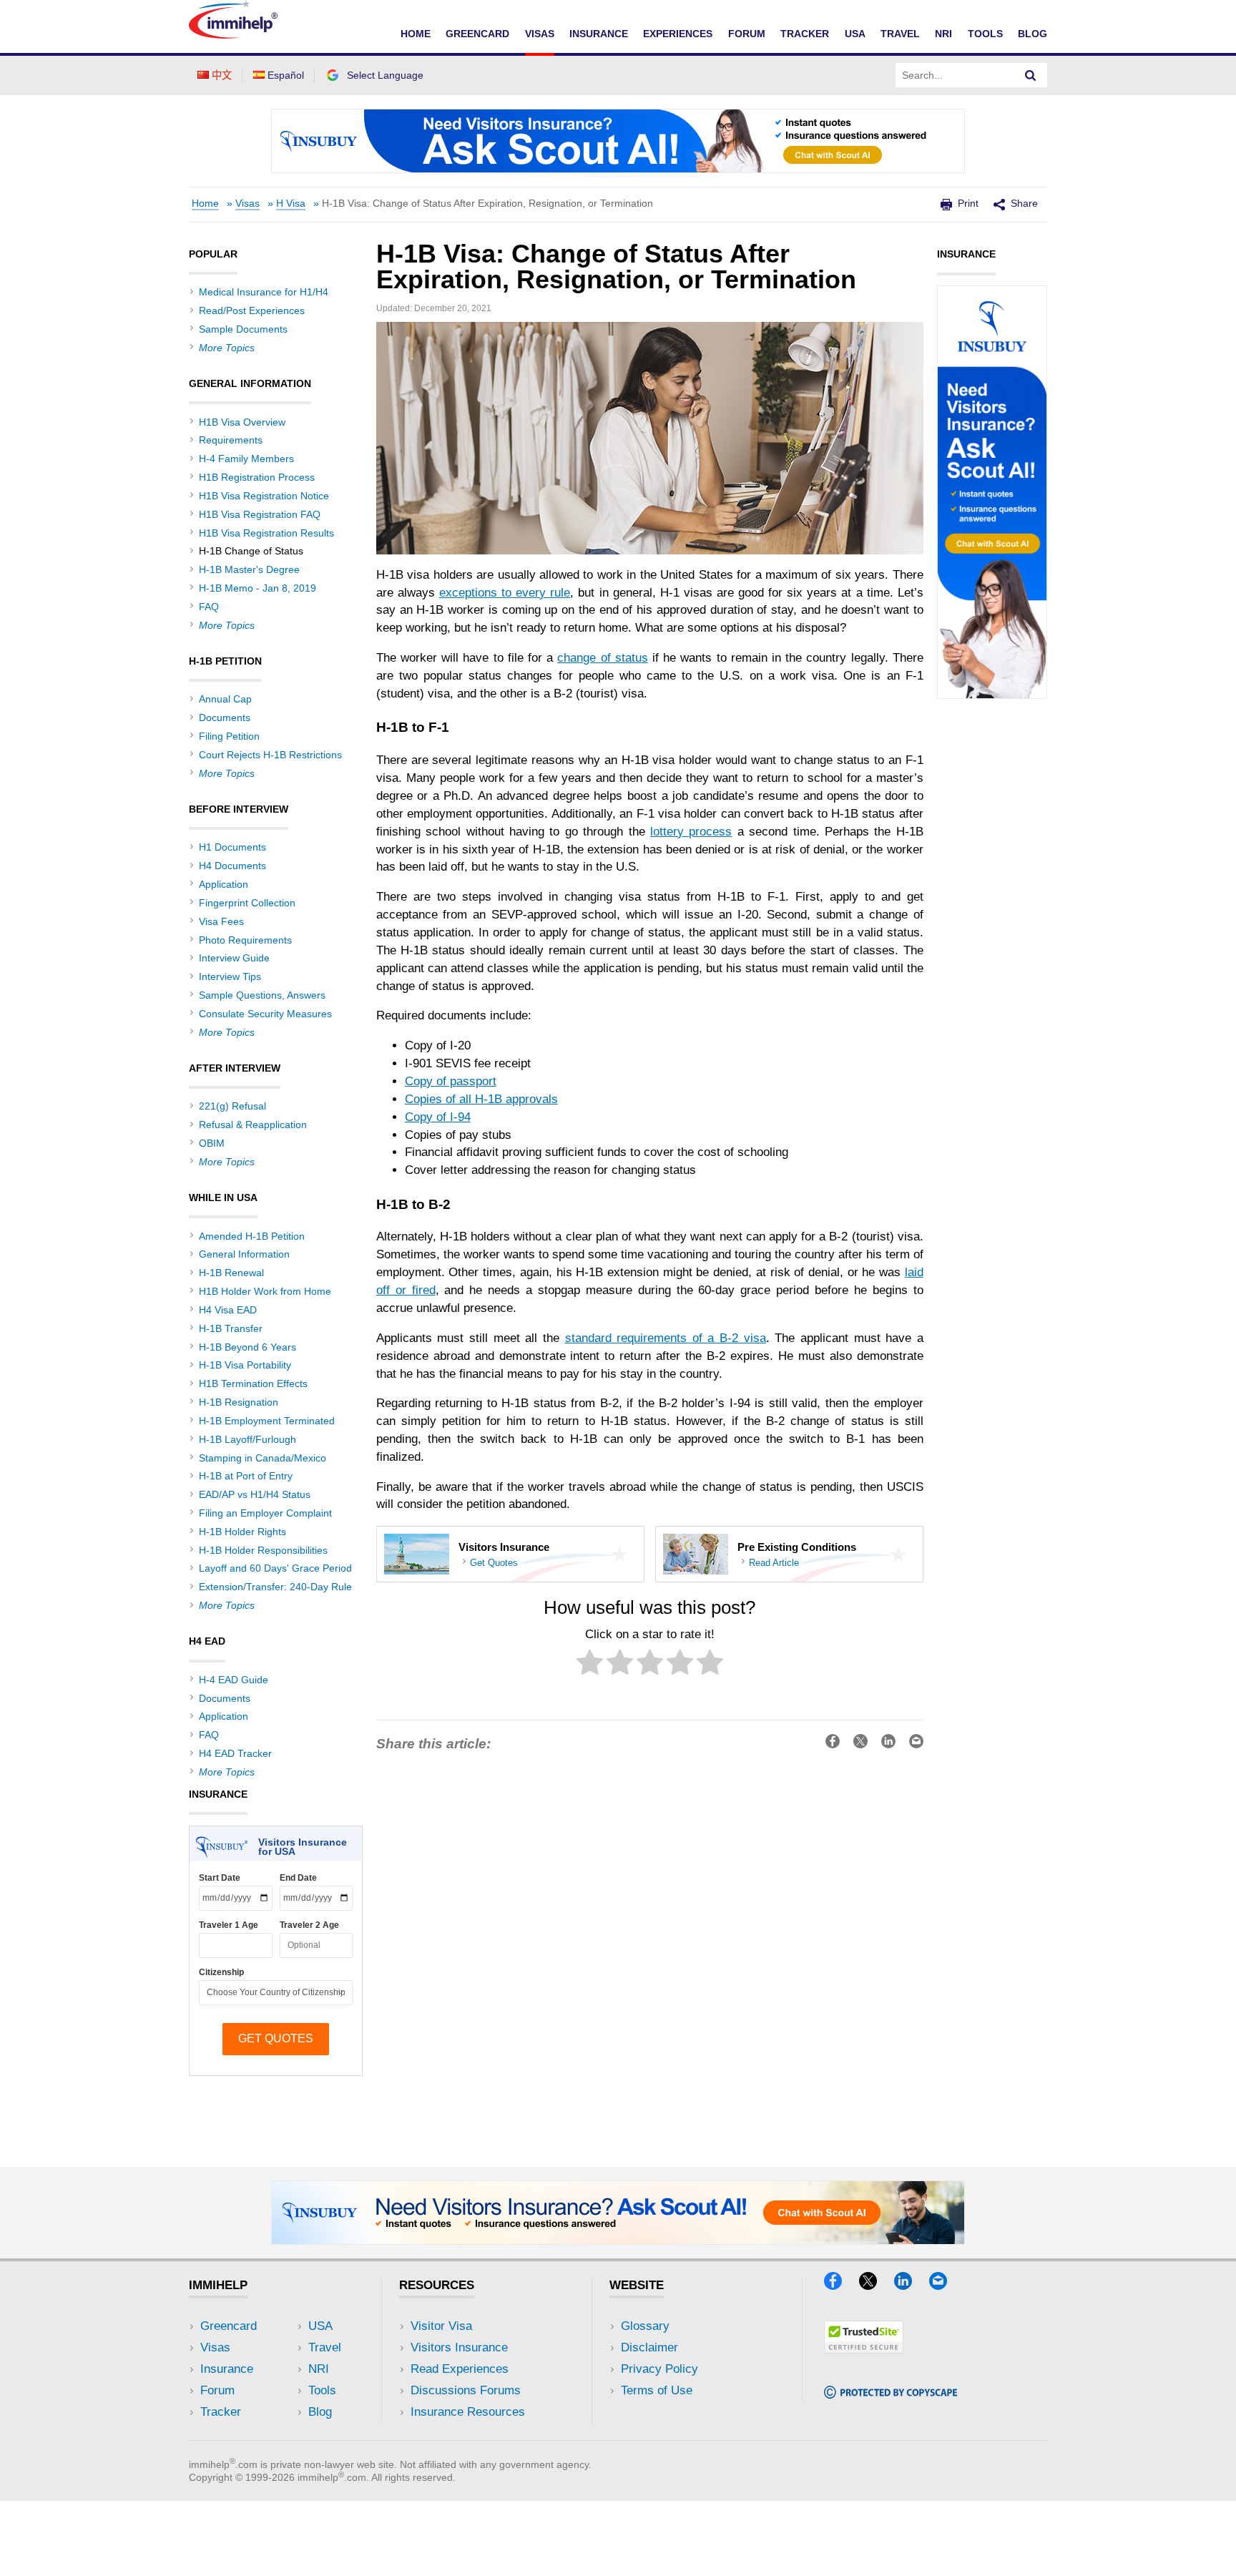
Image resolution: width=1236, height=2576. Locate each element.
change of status (602, 658)
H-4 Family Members (246, 459)
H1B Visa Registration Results (266, 533)
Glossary (645, 2326)
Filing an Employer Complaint (265, 1513)
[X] (875, 2285)
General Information (244, 1254)
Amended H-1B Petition (252, 1236)
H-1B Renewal (231, 1273)
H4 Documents (232, 866)
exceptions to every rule (505, 593)
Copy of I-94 (438, 1117)
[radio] (590, 1665)
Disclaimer (649, 2347)
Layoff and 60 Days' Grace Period (275, 1568)
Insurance (599, 34)
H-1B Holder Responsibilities (263, 1550)
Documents (225, 718)
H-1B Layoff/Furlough (247, 1439)
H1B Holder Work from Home (265, 1291)
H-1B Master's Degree (249, 569)
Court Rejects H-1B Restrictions (270, 755)
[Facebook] (840, 2285)
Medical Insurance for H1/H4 (264, 292)
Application (224, 884)
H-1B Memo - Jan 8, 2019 (257, 588)
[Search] (1031, 75)
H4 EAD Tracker (235, 1753)
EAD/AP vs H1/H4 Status (255, 1494)
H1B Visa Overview (242, 422)
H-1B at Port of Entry (246, 1476)
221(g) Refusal (232, 1106)
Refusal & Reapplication (253, 1125)
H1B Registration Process (257, 477)
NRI (943, 34)
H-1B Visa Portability (245, 1365)
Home (416, 34)
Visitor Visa (441, 2326)
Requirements (231, 440)
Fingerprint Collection (247, 903)
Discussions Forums (466, 2390)
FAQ (209, 607)
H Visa (291, 204)
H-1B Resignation (239, 1402)
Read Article (774, 1563)
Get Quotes (494, 1563)
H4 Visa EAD (228, 1310)
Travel (900, 34)
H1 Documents (232, 847)
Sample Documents (243, 329)
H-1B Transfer (231, 1328)
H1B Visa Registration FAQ (260, 514)
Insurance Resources (468, 2412)
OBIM (212, 1143)
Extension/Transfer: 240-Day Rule (275, 1587)
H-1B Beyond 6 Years (247, 1347)
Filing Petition (229, 736)
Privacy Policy (659, 2369)
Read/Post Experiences (252, 310)
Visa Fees (221, 921)
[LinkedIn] (910, 2285)
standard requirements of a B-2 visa (666, 1338)
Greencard (477, 34)
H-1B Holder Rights (242, 1532)
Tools (985, 34)
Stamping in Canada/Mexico (263, 1458)
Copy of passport (451, 1081)
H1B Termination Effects (253, 1384)
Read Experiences (460, 2369)
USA (855, 34)
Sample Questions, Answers (262, 995)
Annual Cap (225, 699)
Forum (747, 34)
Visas (540, 34)
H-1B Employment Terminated (267, 1421)
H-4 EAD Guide (234, 1680)
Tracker (805, 34)
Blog (1033, 34)
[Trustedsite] (864, 2349)
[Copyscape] (891, 2394)
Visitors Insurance (459, 2347)
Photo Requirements (245, 940)
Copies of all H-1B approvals (481, 1099)
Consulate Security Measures (265, 1014)
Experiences (678, 34)
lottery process (691, 832)
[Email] (945, 2285)
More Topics (227, 348)
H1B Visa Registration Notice (264, 496)
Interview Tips (230, 976)
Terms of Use (657, 2390)
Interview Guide (234, 958)
